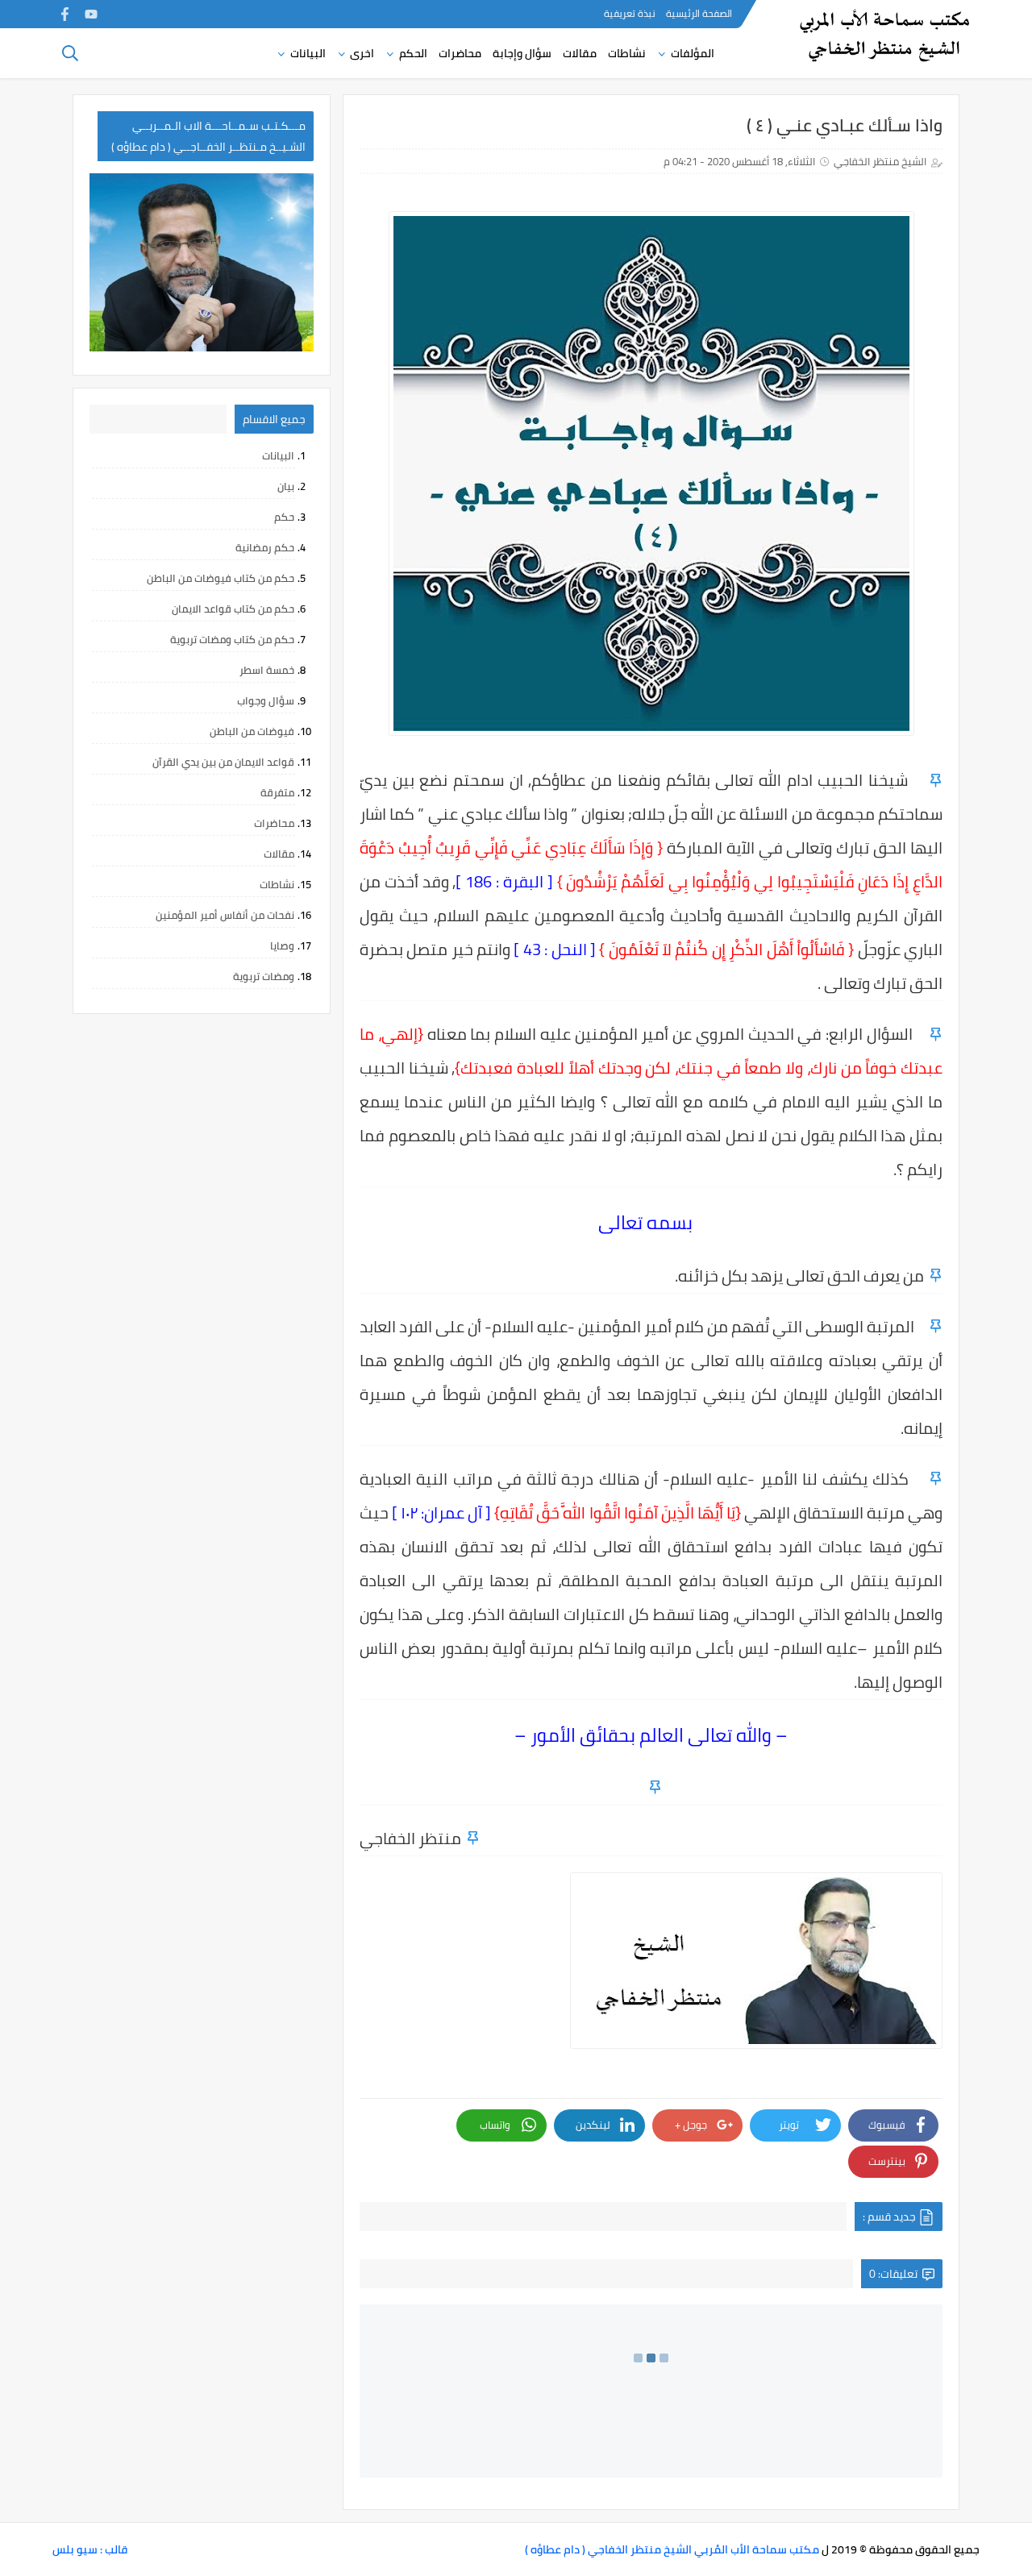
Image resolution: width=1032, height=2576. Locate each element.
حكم (284, 517)
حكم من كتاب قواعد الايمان (233, 609)
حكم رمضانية (265, 547)
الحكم (413, 53)
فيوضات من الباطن (252, 731)
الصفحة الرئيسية (699, 13)
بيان (286, 486)
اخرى (362, 53)
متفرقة (277, 792)
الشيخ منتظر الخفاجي (880, 161)
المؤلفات (693, 53)
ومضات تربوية (264, 976)
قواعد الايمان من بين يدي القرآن (223, 762)
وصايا (282, 945)
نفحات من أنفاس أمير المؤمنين (225, 915)
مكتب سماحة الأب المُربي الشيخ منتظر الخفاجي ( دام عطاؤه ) (672, 2549)
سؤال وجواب (266, 700)
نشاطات (627, 53)
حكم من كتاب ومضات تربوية (232, 639)
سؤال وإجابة (522, 53)
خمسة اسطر (267, 670)
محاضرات (460, 53)
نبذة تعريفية (630, 13)
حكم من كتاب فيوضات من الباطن (221, 578)
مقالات (580, 53)
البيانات (308, 53)
